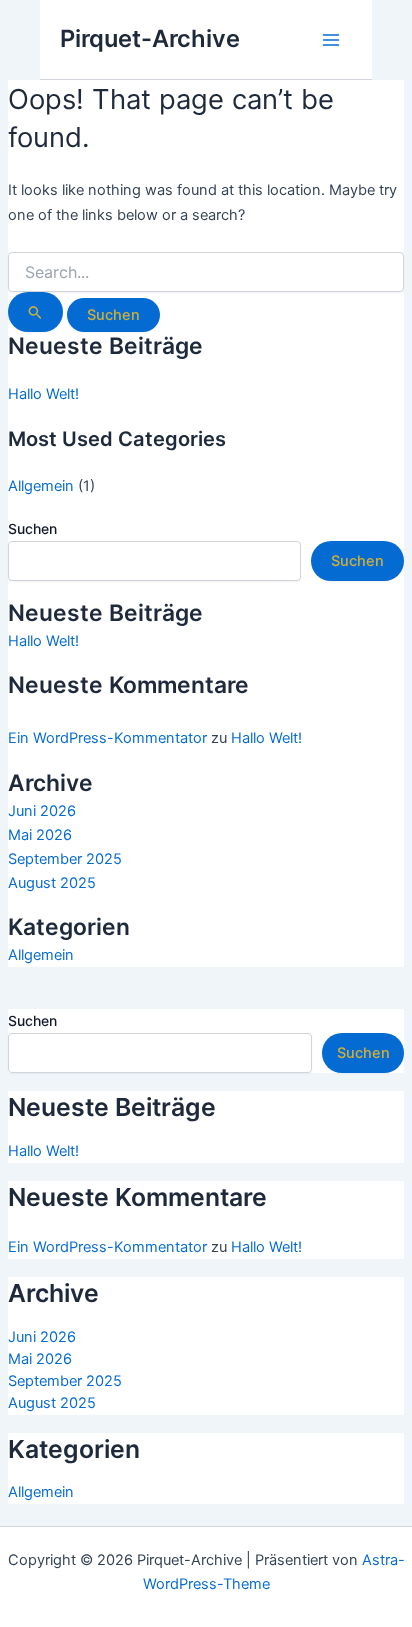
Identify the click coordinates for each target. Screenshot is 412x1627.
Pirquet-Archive (150, 38)
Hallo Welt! (43, 394)
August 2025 (52, 883)
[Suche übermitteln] (35, 312)
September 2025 (65, 859)
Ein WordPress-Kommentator (107, 738)
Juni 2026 (42, 811)
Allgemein (41, 486)
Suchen (32, 528)
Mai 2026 (40, 835)
